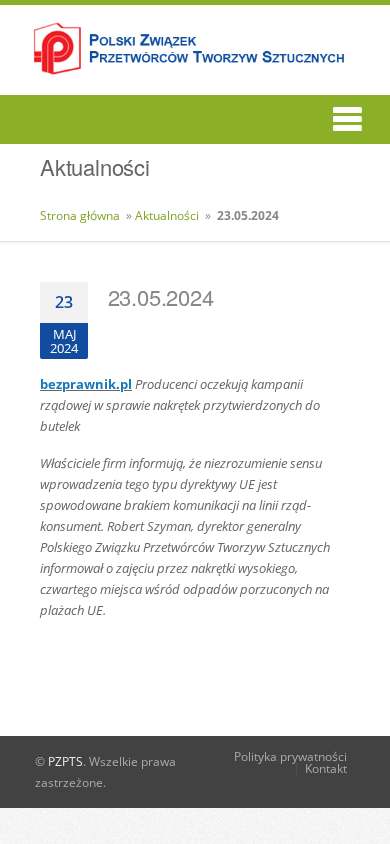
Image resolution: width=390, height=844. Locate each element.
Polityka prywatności (290, 756)
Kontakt (326, 768)
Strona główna (80, 215)
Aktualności (167, 215)
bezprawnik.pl (86, 384)
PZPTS (65, 761)
